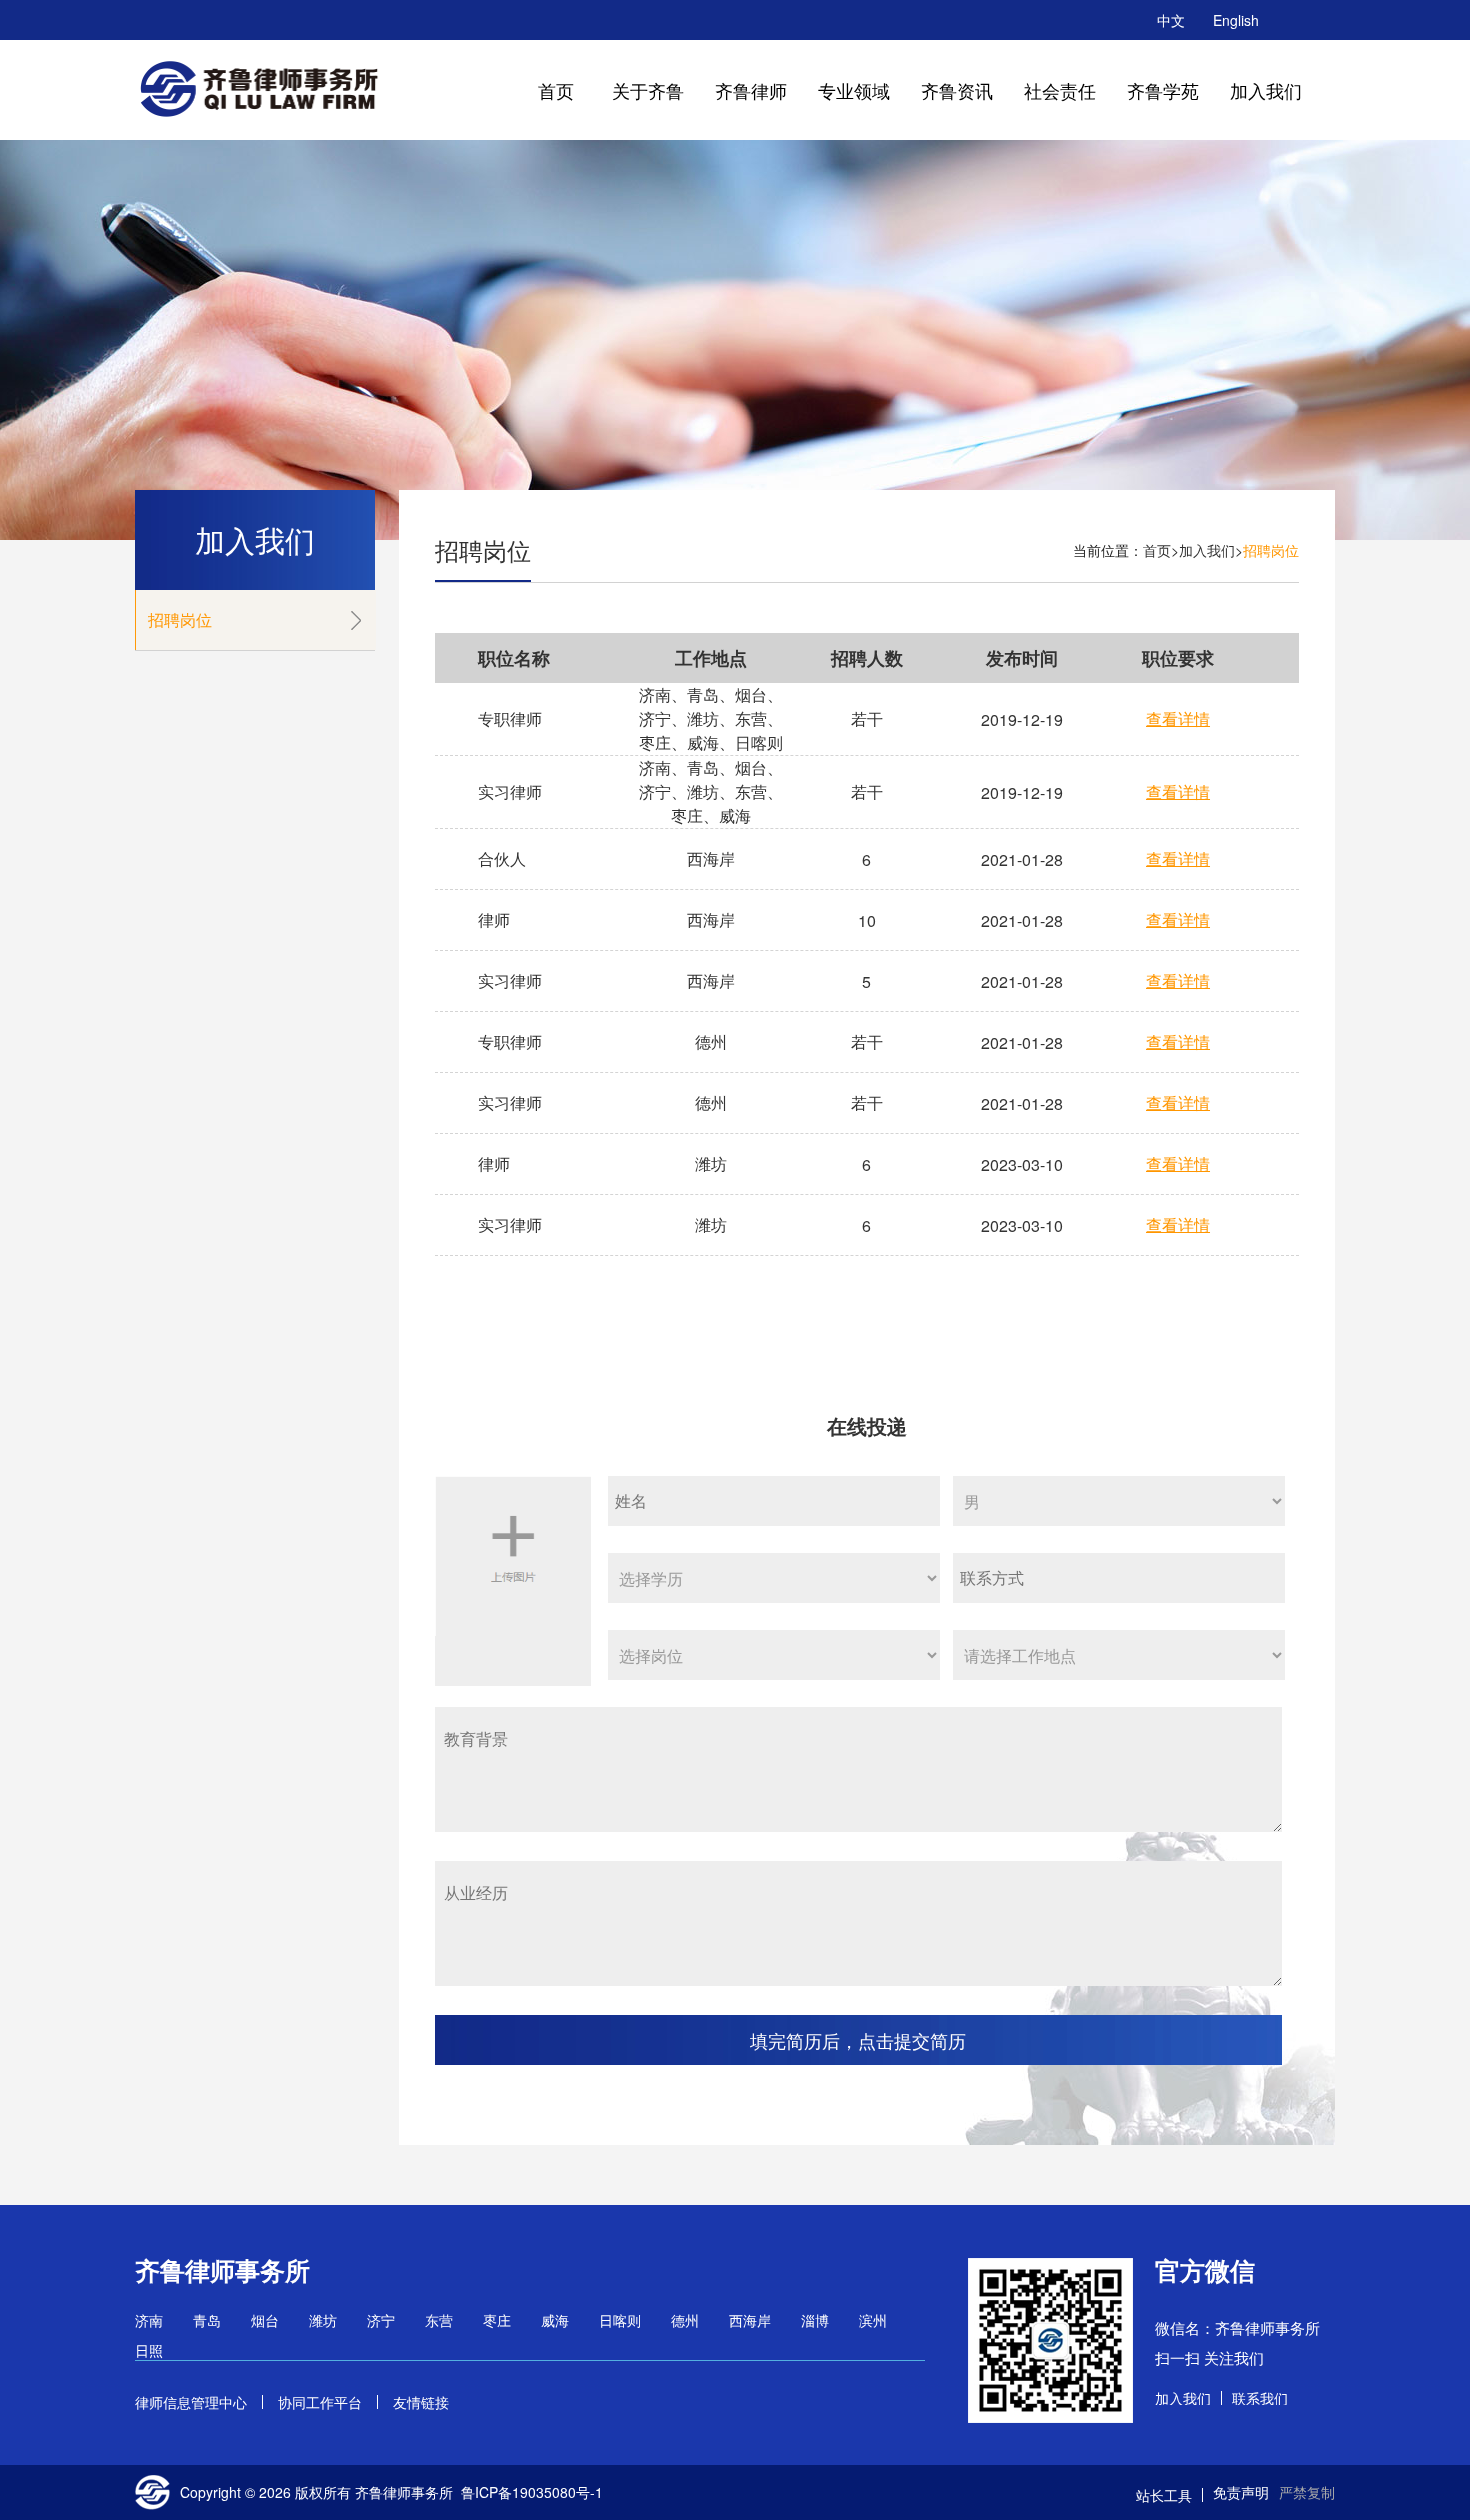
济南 (149, 2320)
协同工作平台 (320, 2402)
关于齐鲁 (648, 90)
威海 (555, 2320)
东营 (439, 2320)
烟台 (265, 2320)
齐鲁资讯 (957, 90)
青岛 (207, 2320)
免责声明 (1241, 2492)
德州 (685, 2320)
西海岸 (750, 2320)
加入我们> (1211, 550)
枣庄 (497, 2320)
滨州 (873, 2320)
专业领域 (854, 90)
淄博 (815, 2320)
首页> (1161, 550)
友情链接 (421, 2402)
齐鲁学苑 (1163, 90)
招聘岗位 (180, 619)
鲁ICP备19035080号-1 (532, 2492)
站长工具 (1164, 2495)
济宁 (381, 2320)
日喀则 (620, 2320)
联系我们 (1260, 2398)
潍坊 (323, 2320)
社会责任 (1060, 90)
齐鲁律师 (751, 90)
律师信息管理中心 (191, 2402)
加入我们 (1266, 90)
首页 (556, 90)
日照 (149, 2350)
